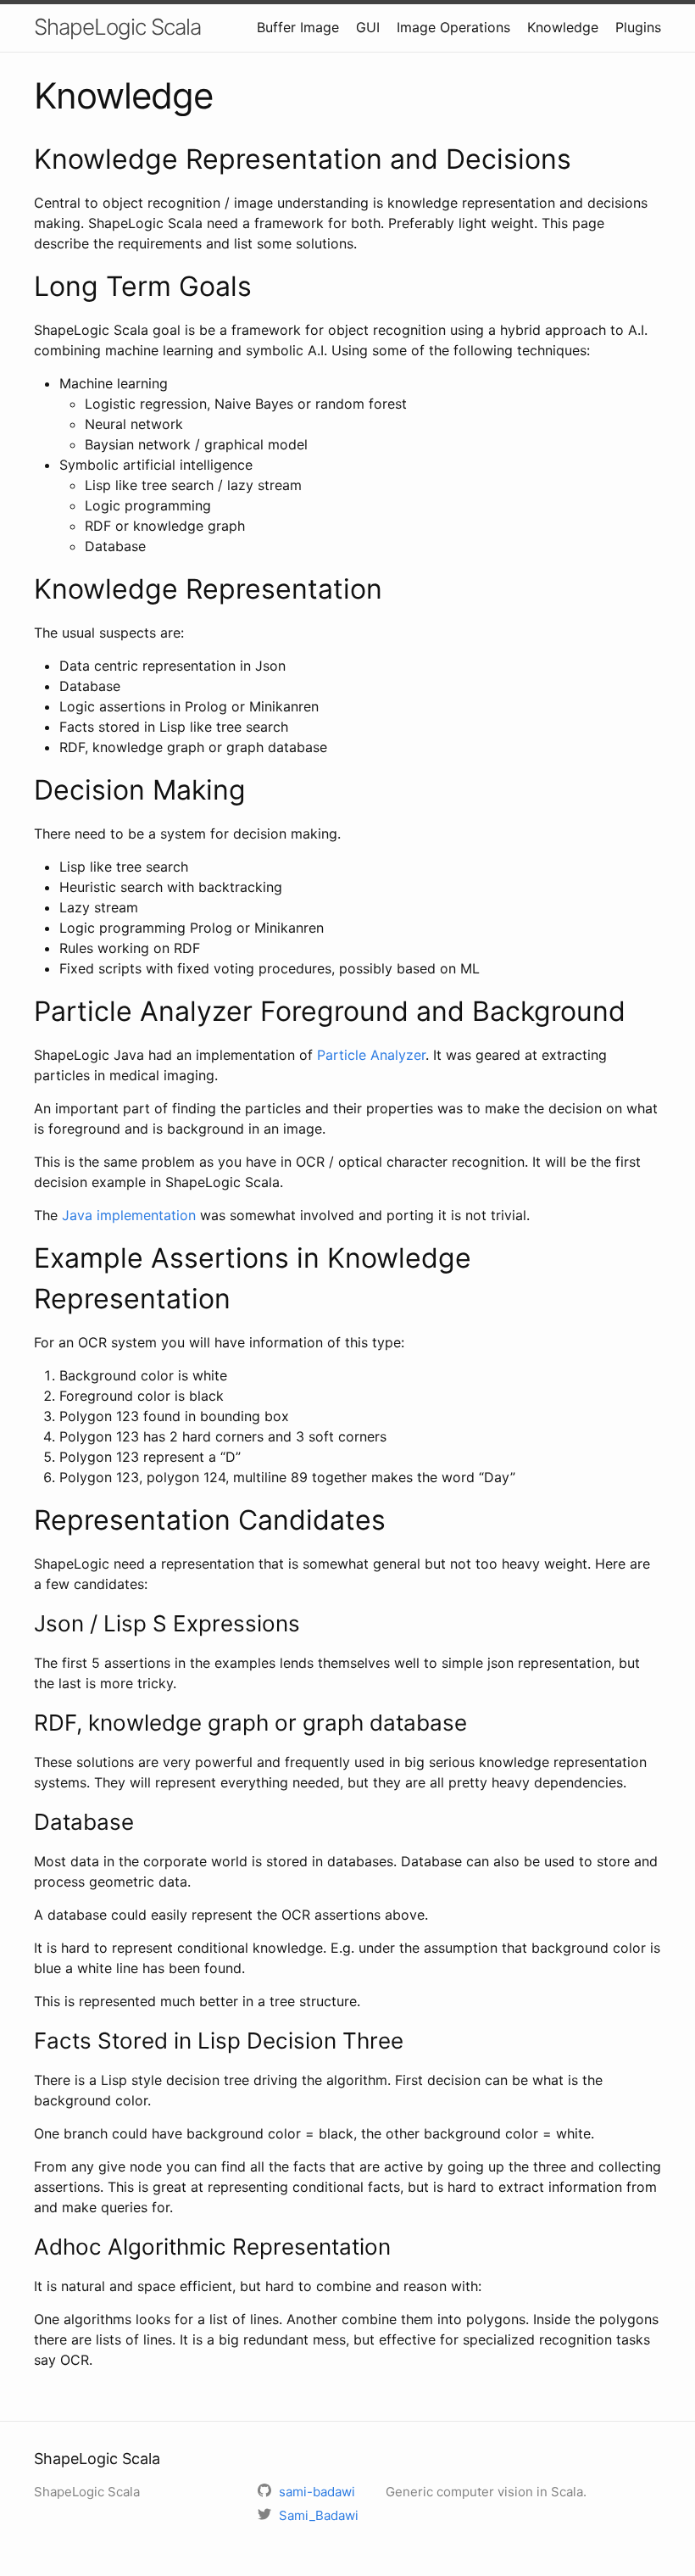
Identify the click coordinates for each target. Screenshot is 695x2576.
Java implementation (129, 1215)
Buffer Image (298, 27)
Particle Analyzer (371, 1055)
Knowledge (563, 27)
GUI (368, 27)
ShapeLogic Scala (117, 27)
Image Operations (453, 27)
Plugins (638, 27)
